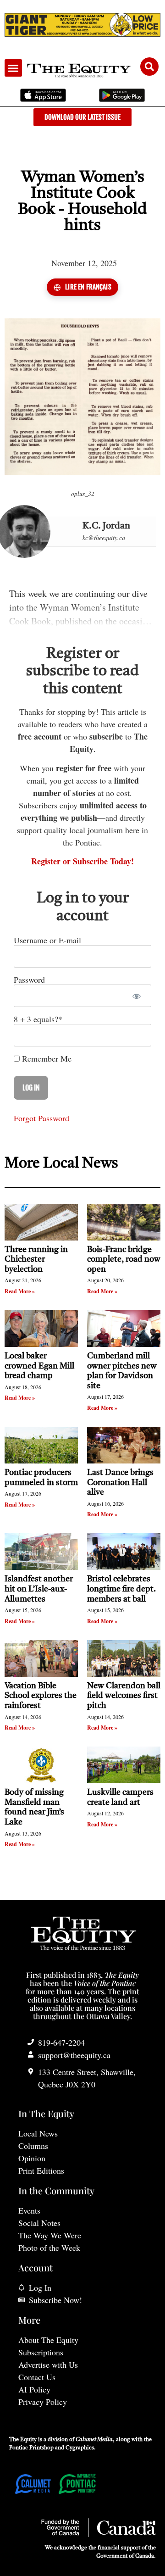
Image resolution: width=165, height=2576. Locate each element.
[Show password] (136, 996)
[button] (13, 68)
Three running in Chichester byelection (36, 1260)
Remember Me (46, 1058)
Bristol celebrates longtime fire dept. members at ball (121, 1589)
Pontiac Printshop (31, 2448)
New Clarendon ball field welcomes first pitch (124, 1696)
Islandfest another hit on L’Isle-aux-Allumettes (39, 1589)
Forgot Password (41, 1118)
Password (29, 979)
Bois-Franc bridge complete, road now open (124, 1260)
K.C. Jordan (106, 526)
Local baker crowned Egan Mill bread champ (39, 1366)
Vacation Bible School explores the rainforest (41, 1696)
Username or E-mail (47, 940)
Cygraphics (80, 2448)
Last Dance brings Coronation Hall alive (120, 1483)
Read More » (20, 1291)
